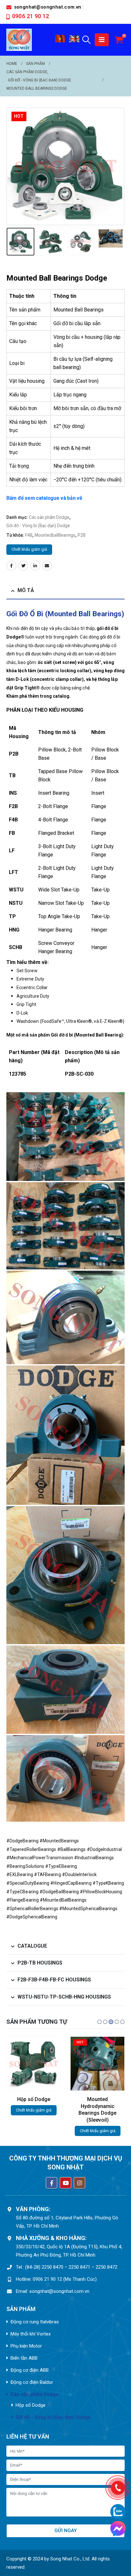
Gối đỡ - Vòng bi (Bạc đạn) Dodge (38, 526)
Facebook (11, 566)
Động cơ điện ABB (30, 2370)
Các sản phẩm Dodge (49, 517)
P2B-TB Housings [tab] (40, 1963)
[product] (97, 2064)
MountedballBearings (55, 535)
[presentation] (14, 166)
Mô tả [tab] (26, 590)
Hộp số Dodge (31, 2405)
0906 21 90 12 (31, 16)
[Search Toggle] (87, 40)
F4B (29, 535)
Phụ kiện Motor (26, 2346)
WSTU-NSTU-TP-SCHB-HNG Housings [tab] (64, 1997)
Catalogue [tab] (32, 1946)
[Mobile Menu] (102, 40)
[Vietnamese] (60, 41)
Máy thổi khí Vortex (31, 2334)
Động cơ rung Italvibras (35, 2322)
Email (47, 566)
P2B (82, 535)
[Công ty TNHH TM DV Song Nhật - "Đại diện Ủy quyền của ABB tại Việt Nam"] (19, 40)
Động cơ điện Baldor (32, 2382)
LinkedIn (35, 566)
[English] (75, 41)
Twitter (23, 566)
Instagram (79, 2183)
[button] (100, 2022)
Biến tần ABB (24, 2358)
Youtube (65, 2183)
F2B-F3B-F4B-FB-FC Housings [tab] (54, 1980)
